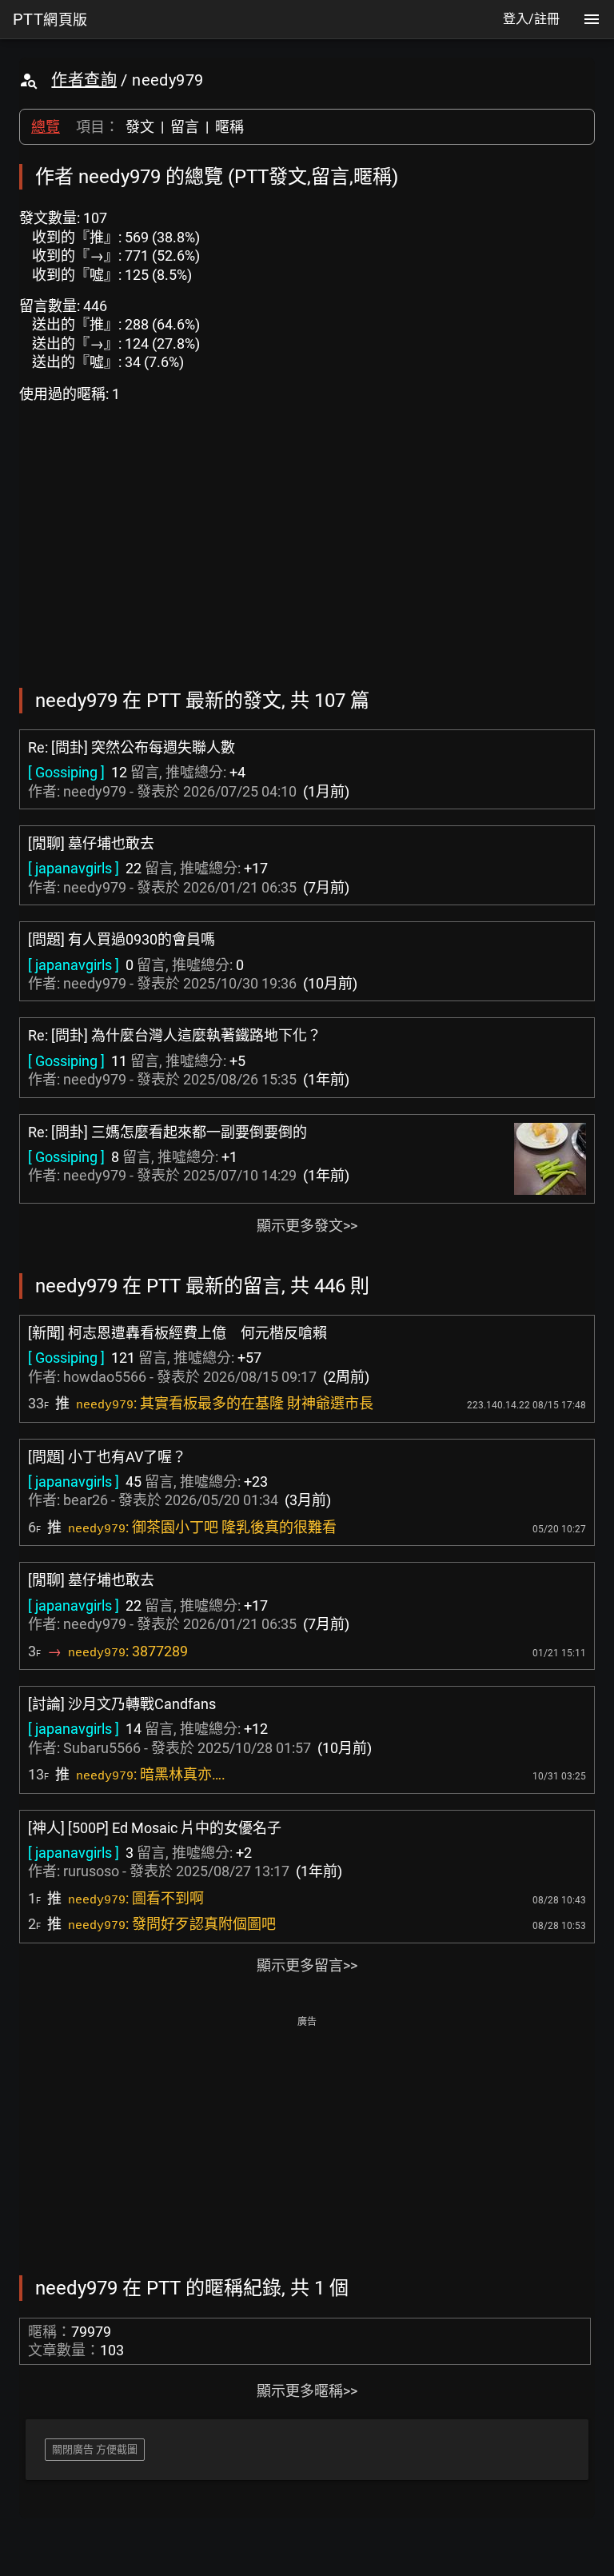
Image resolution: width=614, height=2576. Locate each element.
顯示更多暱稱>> (307, 2391)
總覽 (46, 127)
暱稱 (229, 127)
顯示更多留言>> (307, 1965)
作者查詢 (84, 80)
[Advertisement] (307, 2144)
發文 (140, 127)
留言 (185, 127)
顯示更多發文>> (307, 1226)
